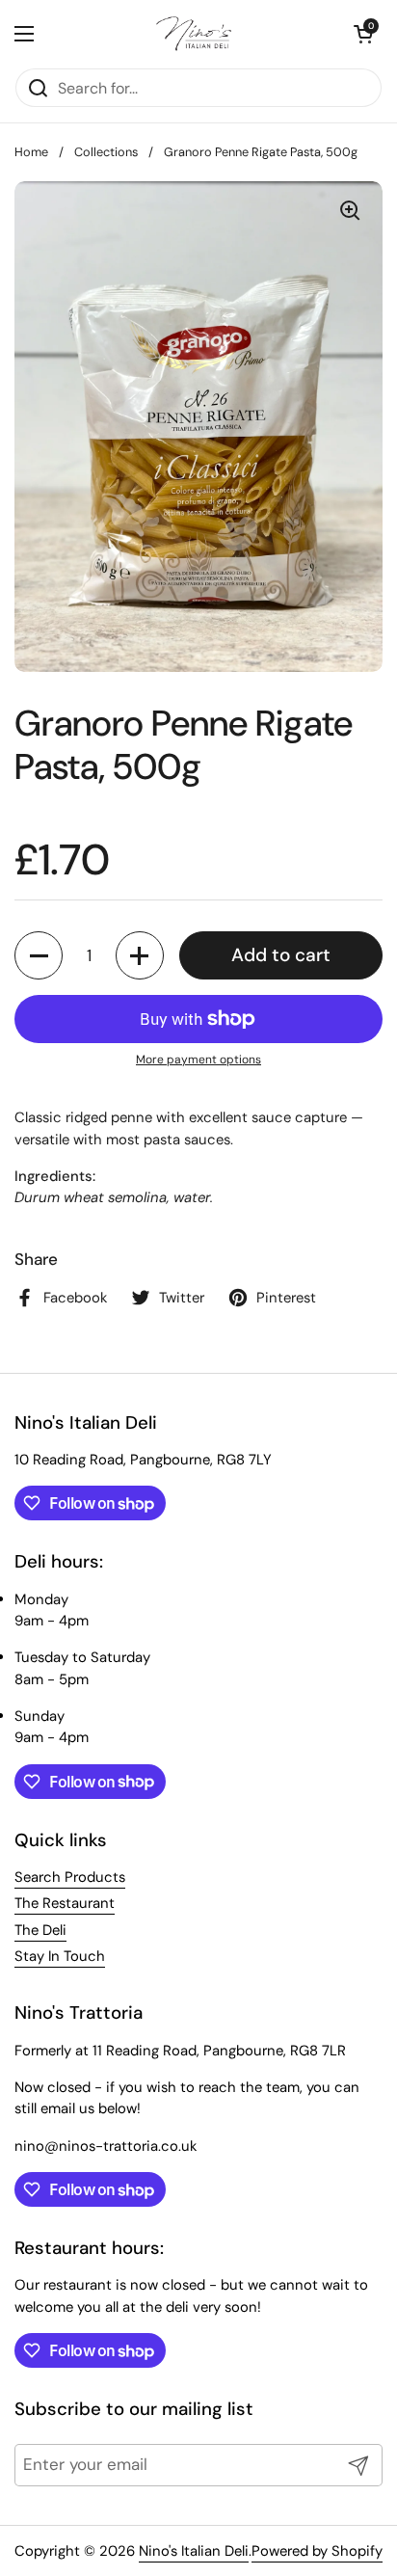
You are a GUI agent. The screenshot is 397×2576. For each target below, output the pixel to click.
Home (31, 152)
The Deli (40, 1930)
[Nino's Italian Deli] (194, 34)
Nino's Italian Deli (194, 2551)
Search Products (70, 1877)
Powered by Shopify (317, 2551)
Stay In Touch (60, 1956)
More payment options (198, 1060)
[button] (363, 34)
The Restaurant (65, 1903)
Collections (106, 152)
